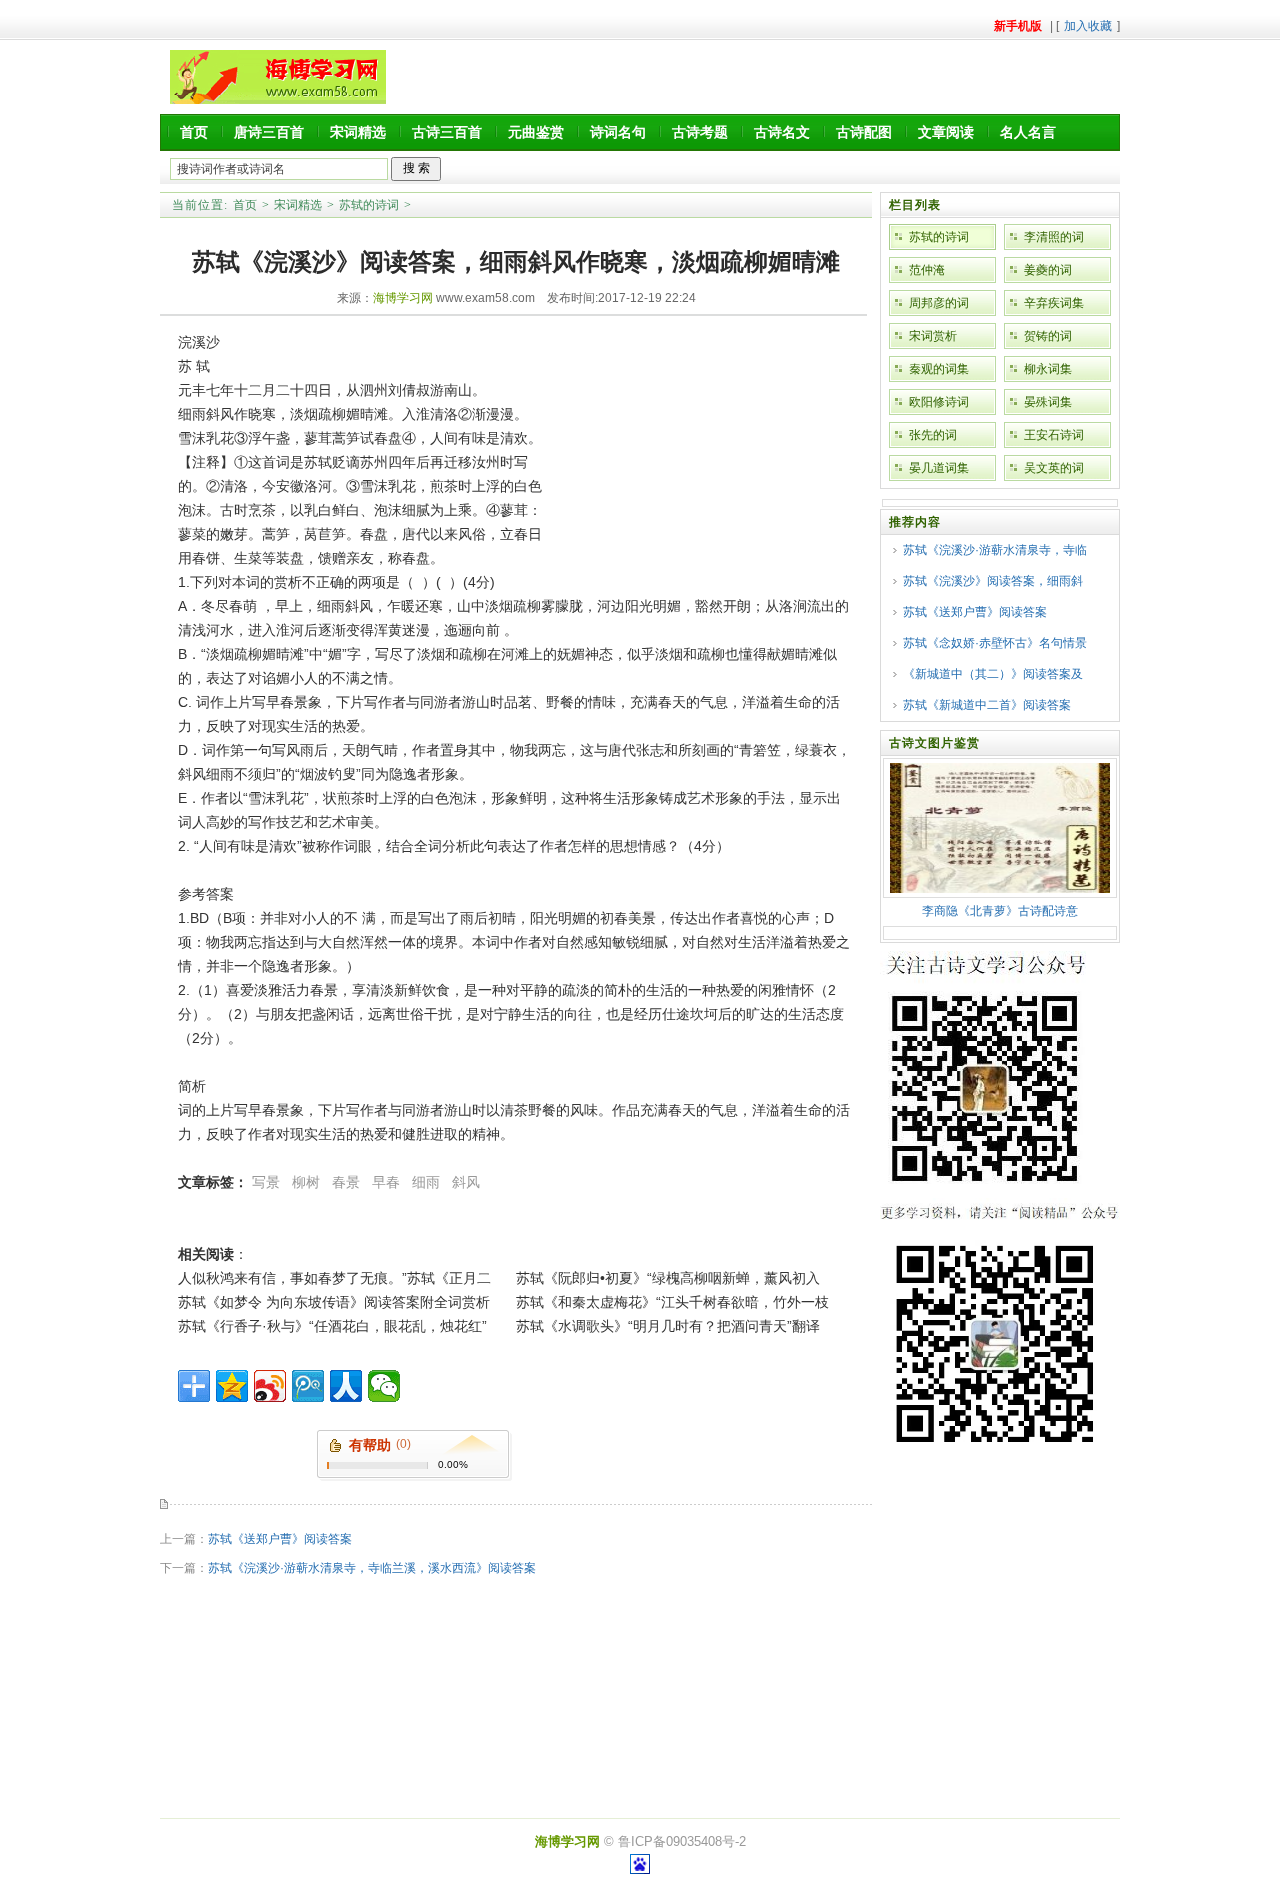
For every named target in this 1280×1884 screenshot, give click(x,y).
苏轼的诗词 (369, 205)
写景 (266, 1182)
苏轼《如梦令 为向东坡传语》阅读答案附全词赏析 (334, 1302)
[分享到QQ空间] (232, 1386)
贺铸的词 (1048, 336)
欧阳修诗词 (939, 402)
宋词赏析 (933, 336)
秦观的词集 (939, 369)
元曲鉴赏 (536, 132)
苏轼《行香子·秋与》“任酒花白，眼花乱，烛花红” (332, 1326)
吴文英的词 (1054, 468)
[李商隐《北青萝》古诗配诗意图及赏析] (1000, 889)
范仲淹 (927, 270)
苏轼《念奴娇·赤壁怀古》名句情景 (995, 643)
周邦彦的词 (939, 303)
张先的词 (933, 435)
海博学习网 (403, 298)
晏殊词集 (1048, 402)
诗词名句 (618, 132)
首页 (194, 132)
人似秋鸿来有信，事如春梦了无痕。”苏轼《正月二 (334, 1278)
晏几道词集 (939, 468)
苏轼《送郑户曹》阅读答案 (280, 1539)
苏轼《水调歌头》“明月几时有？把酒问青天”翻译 (668, 1326)
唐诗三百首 (269, 132)
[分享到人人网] (346, 1386)
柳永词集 (1048, 369)
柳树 (306, 1182)
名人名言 (1028, 132)
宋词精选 (358, 132)
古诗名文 (782, 132)
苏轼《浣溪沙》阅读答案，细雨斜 (993, 581)
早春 (386, 1182)
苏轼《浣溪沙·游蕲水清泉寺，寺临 (995, 550)
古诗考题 (700, 132)
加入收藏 (1088, 26)
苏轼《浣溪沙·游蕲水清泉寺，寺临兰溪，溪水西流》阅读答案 (372, 1568)
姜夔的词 (1048, 270)
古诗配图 (864, 132)
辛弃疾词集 (1054, 303)
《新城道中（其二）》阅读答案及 (993, 674)
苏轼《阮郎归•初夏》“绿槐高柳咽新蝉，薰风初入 (668, 1278)
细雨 (426, 1182)
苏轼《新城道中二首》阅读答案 (987, 705)
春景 (346, 1182)
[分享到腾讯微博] (308, 1386)
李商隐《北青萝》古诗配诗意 (1000, 911)
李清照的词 (1054, 237)
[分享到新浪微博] (270, 1386)
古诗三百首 (447, 132)
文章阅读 (946, 132)
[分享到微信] (384, 1386)
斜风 (466, 1182)
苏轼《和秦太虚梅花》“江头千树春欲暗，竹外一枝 (672, 1302)
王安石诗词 (1054, 435)
